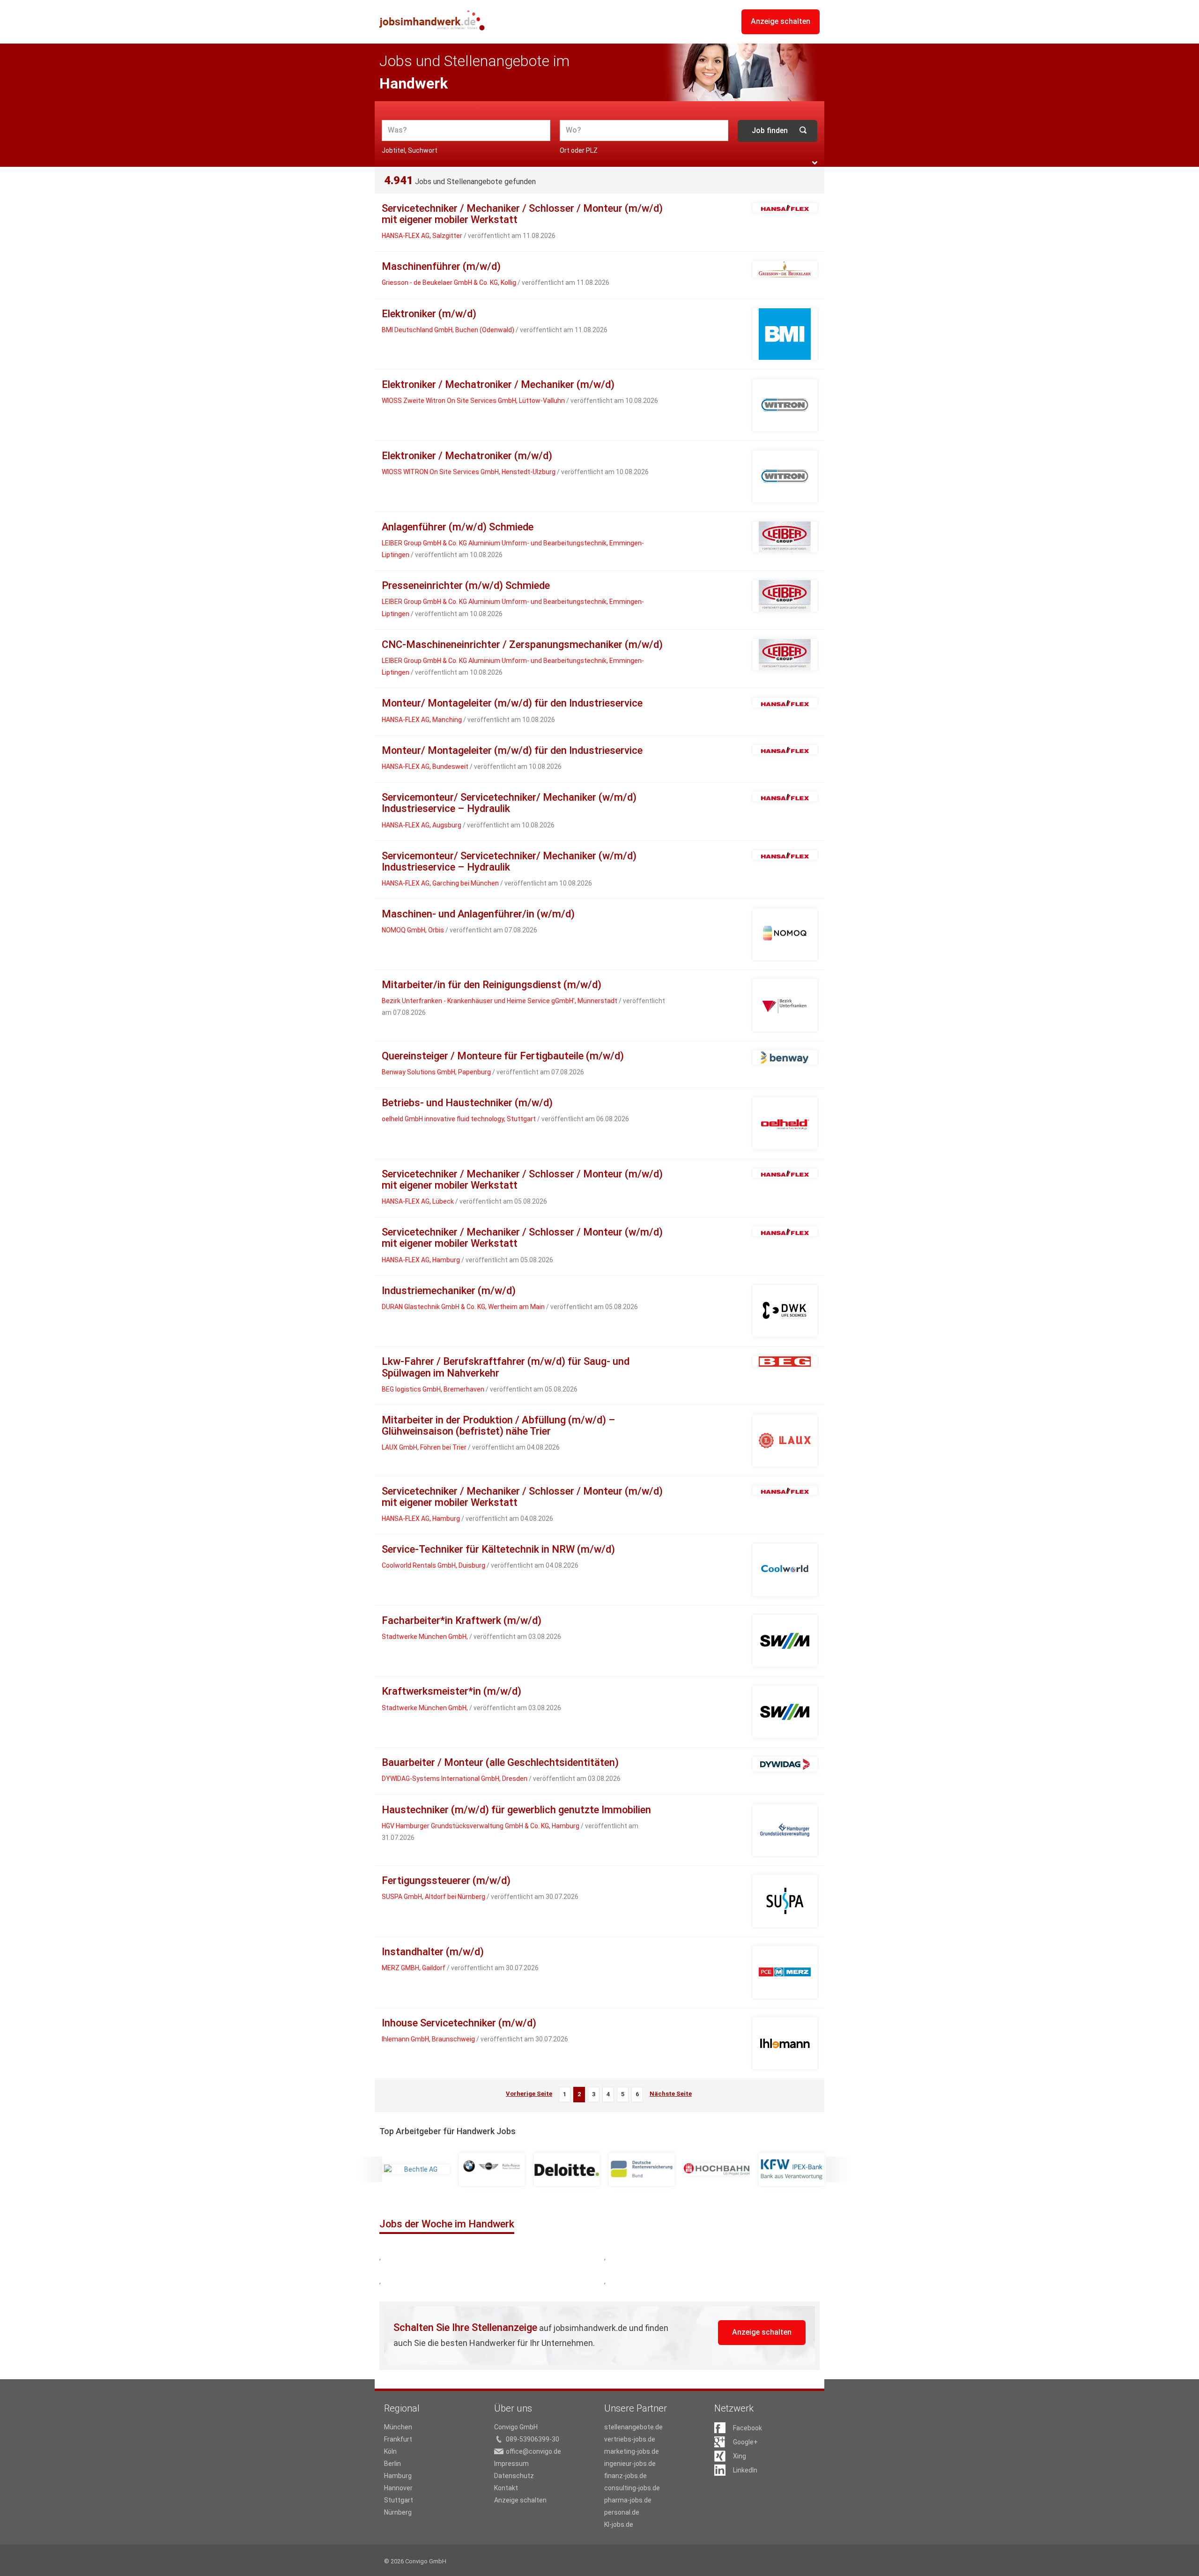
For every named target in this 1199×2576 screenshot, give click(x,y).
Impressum (511, 2464)
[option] (417, 2169)
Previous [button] (370, 2169)
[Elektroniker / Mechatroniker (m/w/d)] (785, 476)
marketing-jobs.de (632, 2451)
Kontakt (506, 2488)
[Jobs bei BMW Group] (492, 2169)
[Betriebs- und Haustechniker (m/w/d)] (785, 1123)
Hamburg (398, 2476)
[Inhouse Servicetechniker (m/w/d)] (785, 2044)
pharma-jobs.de (628, 2500)
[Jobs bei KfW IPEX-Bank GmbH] (792, 2169)
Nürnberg (398, 2512)
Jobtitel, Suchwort (410, 150)
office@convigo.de (533, 2451)
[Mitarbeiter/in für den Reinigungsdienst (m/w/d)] (785, 1005)
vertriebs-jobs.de (630, 2439)
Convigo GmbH (516, 2427)
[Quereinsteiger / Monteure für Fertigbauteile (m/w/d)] (785, 1058)
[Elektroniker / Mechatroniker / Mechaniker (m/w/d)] (785, 405)
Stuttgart (399, 2500)
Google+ (745, 2442)
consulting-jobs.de (632, 2488)
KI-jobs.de (619, 2524)
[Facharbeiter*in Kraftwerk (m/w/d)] (785, 1641)
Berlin (392, 2464)
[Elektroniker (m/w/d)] (785, 334)
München (398, 2427)
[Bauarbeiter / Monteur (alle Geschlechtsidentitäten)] (785, 1764)
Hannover (398, 2488)
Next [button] (839, 2169)
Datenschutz (514, 2476)
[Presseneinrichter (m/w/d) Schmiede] (785, 596)
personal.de (622, 2512)
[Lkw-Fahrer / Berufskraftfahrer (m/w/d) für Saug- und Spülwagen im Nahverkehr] (785, 1361)
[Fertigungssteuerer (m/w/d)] (785, 1901)
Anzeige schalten (781, 21)
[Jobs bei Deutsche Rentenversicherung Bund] (642, 2169)
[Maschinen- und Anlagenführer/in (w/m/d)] (785, 934)
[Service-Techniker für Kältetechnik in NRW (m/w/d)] (785, 1570)
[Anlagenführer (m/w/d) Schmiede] (785, 537)
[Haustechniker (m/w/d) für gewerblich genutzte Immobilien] (785, 1830)
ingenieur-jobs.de (630, 2464)
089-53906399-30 (533, 2439)
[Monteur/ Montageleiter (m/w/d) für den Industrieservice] (785, 702)
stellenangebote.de (633, 2427)
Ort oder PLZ (579, 150)
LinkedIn (745, 2470)
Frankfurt (398, 2439)
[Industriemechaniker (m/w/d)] (785, 1311)
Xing (740, 2456)
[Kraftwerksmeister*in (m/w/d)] (785, 1712)
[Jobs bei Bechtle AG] (417, 2169)
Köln (390, 2451)
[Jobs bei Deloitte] (567, 2169)
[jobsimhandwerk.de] (432, 20)
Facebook (748, 2428)
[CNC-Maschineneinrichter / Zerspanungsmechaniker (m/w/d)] (785, 655)
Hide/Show (815, 163)
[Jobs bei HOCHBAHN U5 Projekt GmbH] (717, 2169)
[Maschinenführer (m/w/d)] (785, 269)
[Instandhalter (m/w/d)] (785, 1972)
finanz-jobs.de (625, 2476)
